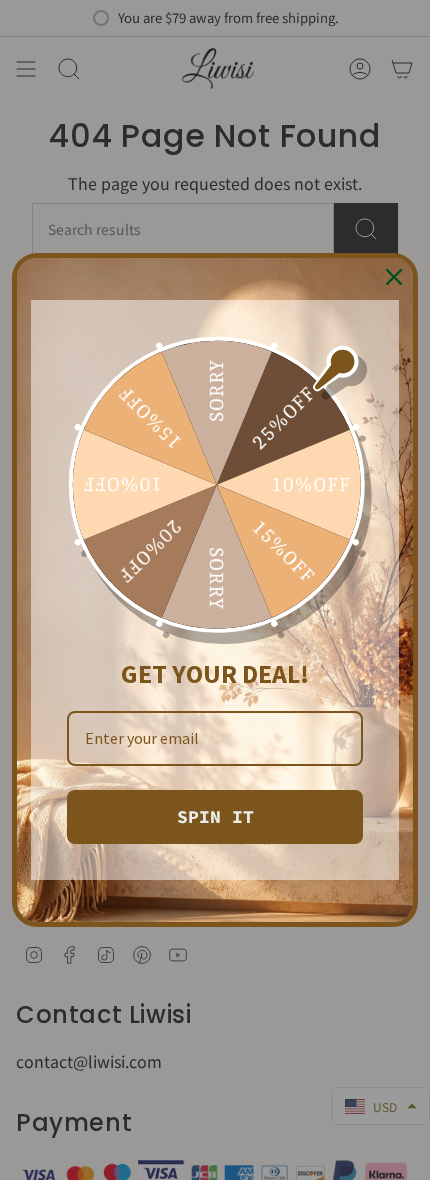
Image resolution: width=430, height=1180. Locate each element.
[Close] (394, 277)
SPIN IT (215, 816)
